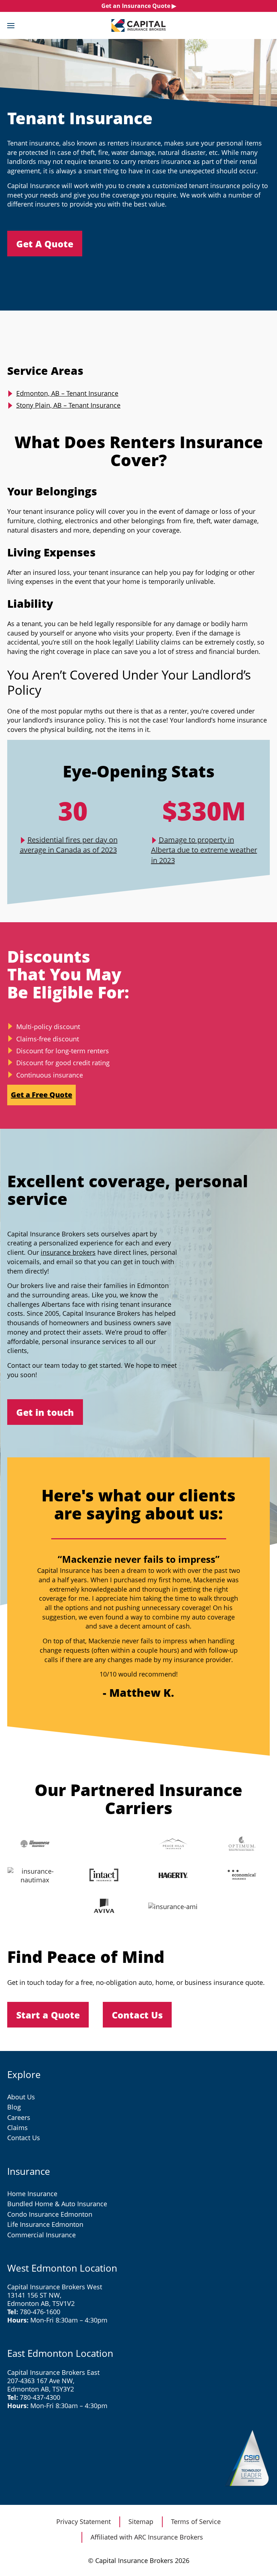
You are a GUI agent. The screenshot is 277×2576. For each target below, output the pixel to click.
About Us (21, 2097)
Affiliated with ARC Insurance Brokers (147, 2537)
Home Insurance (32, 2194)
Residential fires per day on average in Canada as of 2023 (69, 845)
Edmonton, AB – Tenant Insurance (67, 393)
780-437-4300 (40, 2397)
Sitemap (141, 2521)
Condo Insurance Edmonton (50, 2214)
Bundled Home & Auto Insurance (57, 2204)
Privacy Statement (83, 2521)
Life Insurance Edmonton (45, 2224)
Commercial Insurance (41, 2235)
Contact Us (24, 2138)
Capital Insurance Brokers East (53, 2372)
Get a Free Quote (41, 1095)
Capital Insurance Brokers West (55, 2287)
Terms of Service (196, 2521)
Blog (14, 2107)
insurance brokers (68, 1252)
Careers (19, 2117)
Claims (17, 2128)
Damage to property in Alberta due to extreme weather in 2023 (204, 850)
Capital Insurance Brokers (138, 25)
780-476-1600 (40, 2312)
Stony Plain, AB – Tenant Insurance (68, 405)
